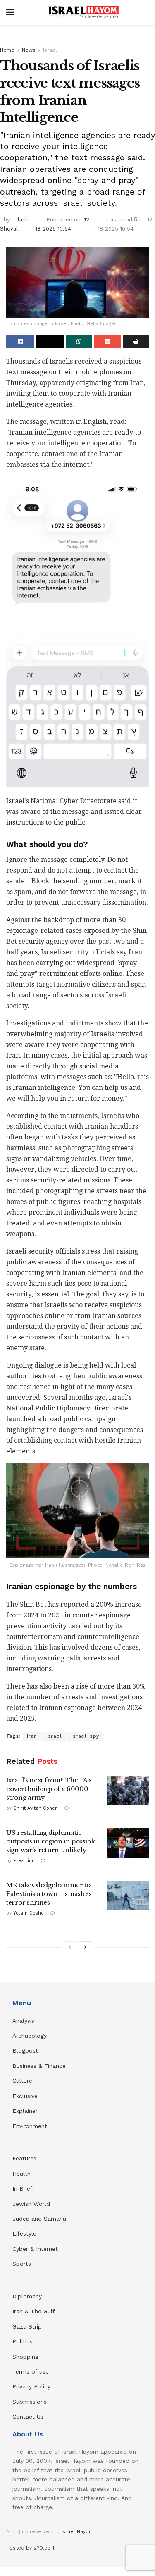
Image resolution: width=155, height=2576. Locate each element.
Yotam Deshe (29, 1913)
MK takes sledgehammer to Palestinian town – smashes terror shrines (49, 1894)
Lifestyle (24, 2233)
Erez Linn (24, 1861)
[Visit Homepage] (83, 12)
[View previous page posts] (70, 1947)
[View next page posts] (85, 1947)
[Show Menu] (10, 12)
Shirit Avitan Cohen (36, 1808)
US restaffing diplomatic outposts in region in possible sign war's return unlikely (51, 1841)
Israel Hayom (77, 2531)
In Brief (23, 2188)
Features (24, 2158)
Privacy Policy (31, 2386)
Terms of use (31, 2371)
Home (7, 50)
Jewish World (31, 2204)
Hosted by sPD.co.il (30, 2548)
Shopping (25, 2357)
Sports (22, 2264)
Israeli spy (85, 1736)
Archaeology (30, 2036)
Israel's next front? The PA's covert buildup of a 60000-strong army (49, 1789)
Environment (30, 2126)
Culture (22, 2081)
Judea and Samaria (39, 2219)
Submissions (30, 2402)
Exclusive (25, 2096)
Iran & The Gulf (34, 2311)
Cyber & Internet (35, 2249)
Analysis (24, 2021)
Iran (32, 1736)
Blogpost (25, 2050)
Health (21, 2174)
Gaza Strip (27, 2326)
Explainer (25, 2111)
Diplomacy (28, 2296)
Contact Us (28, 2417)
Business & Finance (39, 2066)
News (29, 50)
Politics (23, 2341)
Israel (50, 50)
